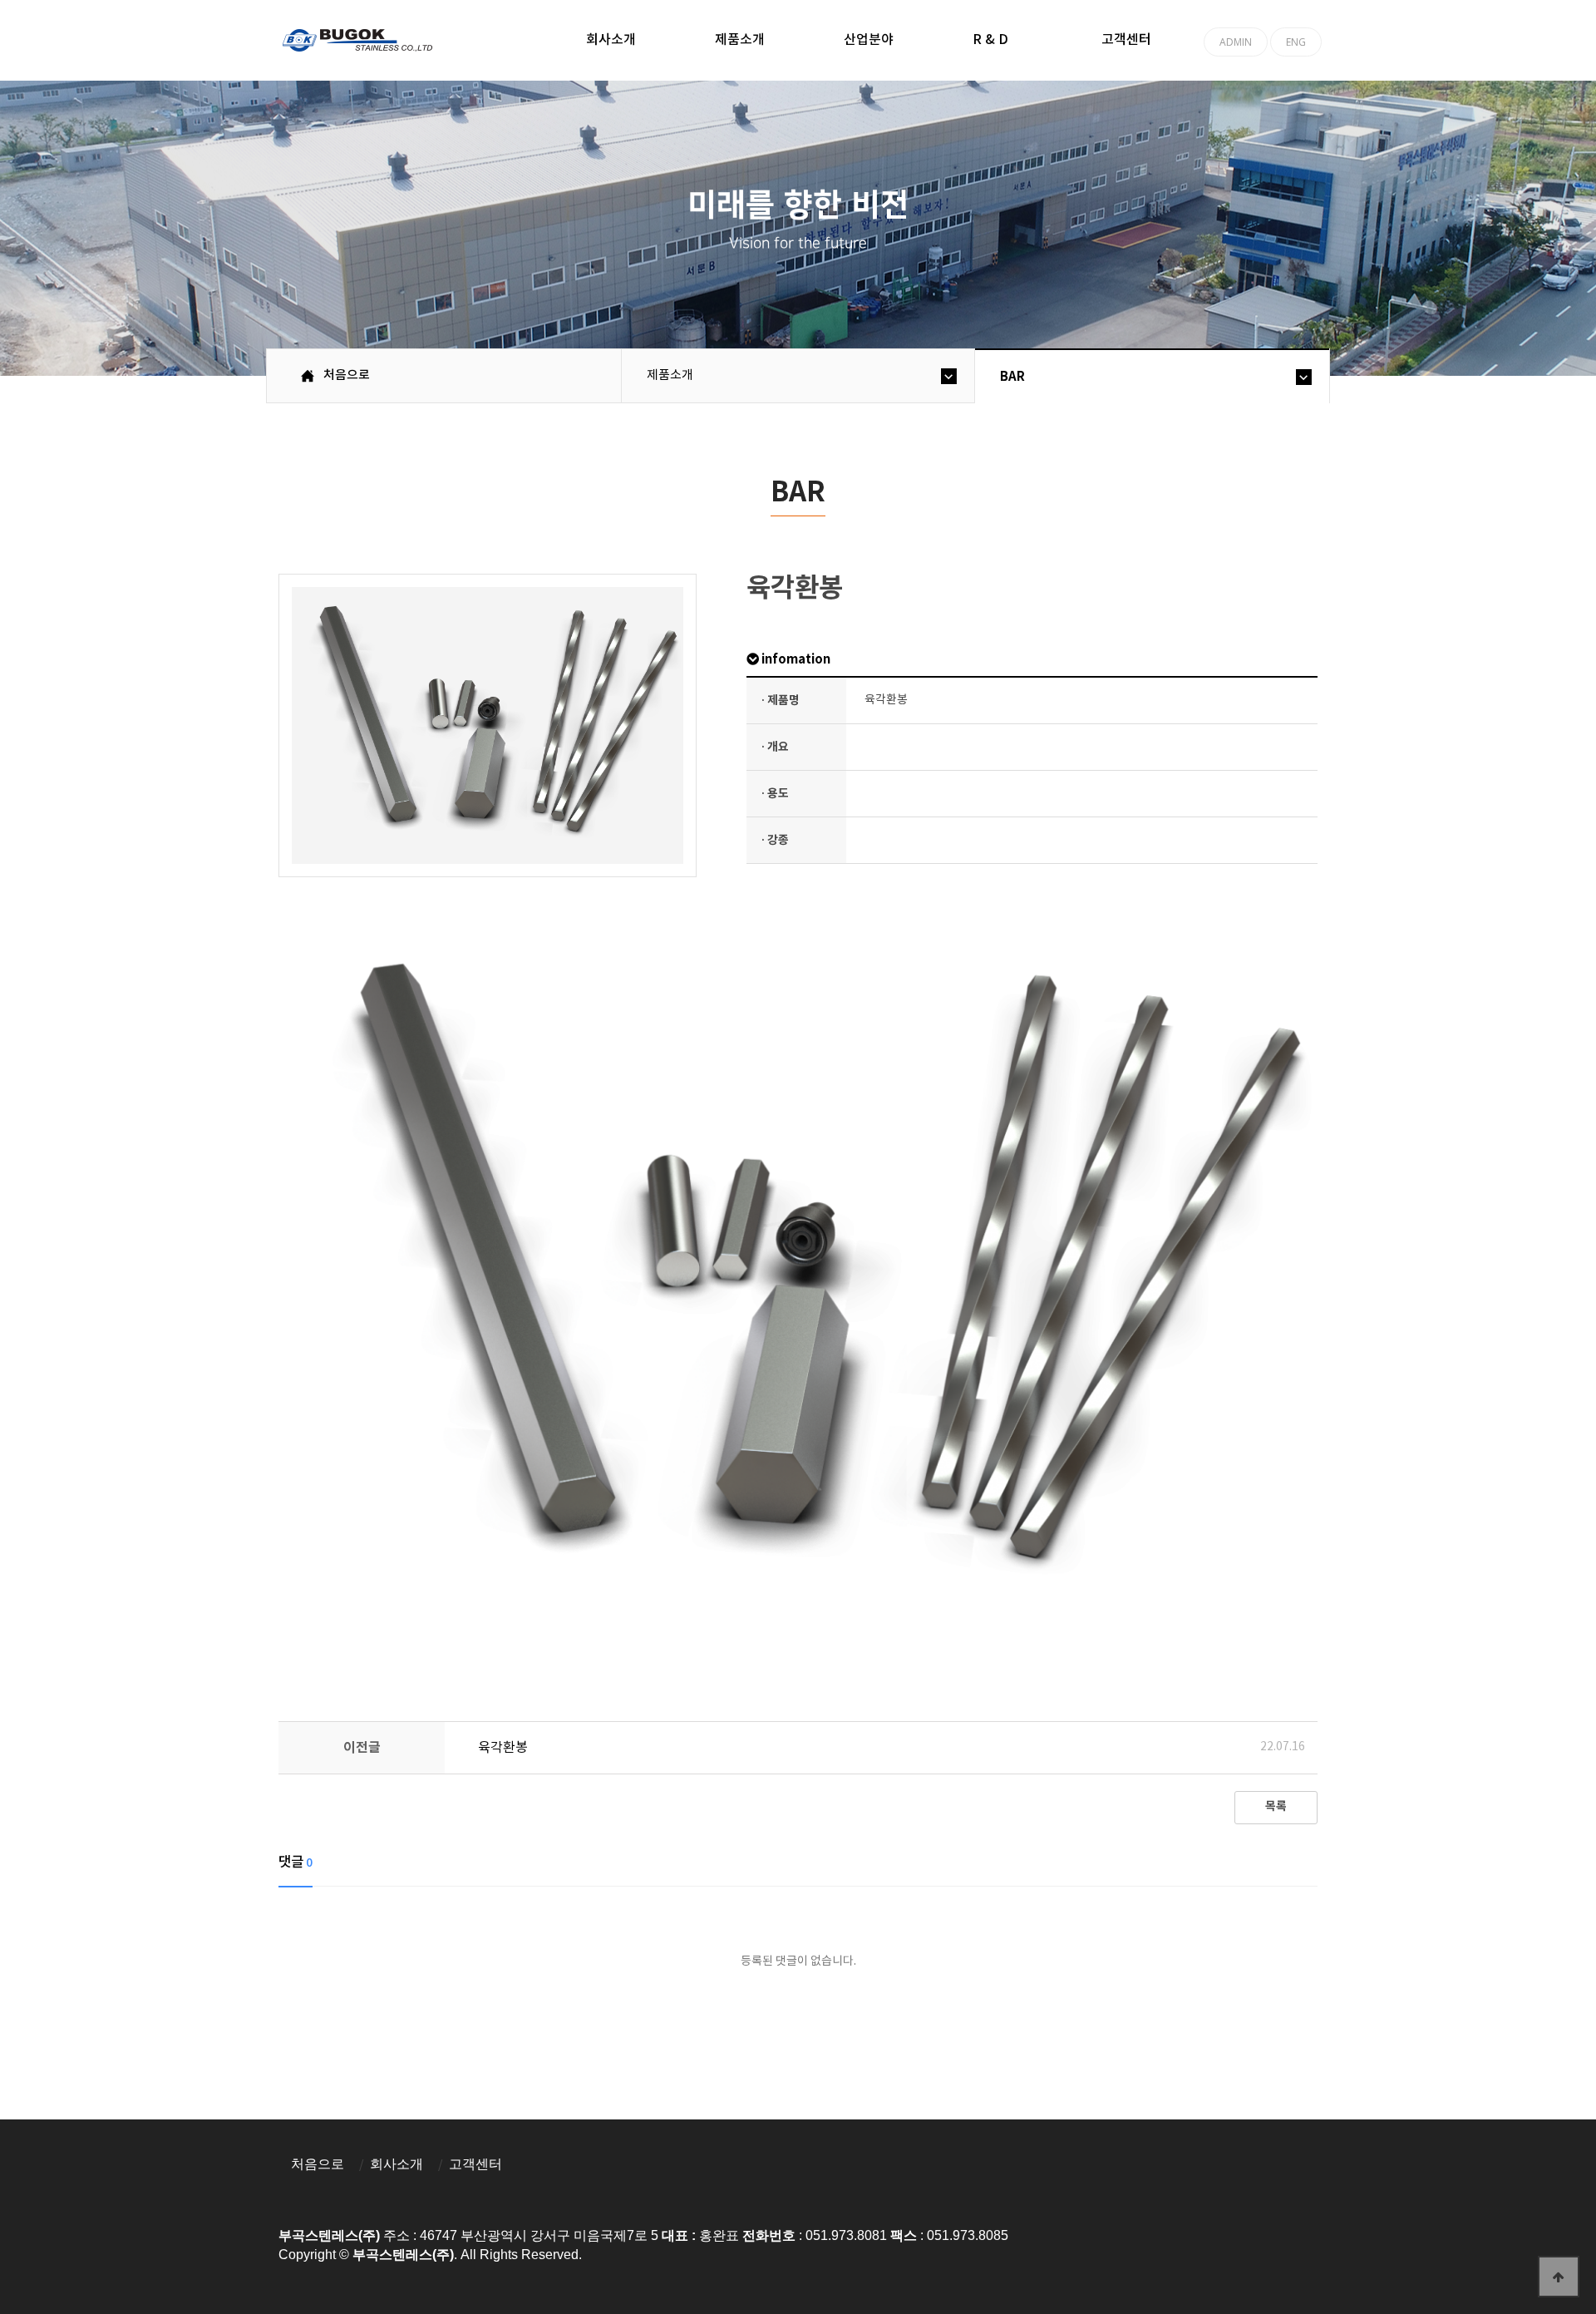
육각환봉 (503, 1748)
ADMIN (1236, 42)
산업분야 (869, 40)
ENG (1296, 42)
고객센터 (1126, 40)
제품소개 (740, 40)
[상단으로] (1559, 2277)
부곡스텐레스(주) (360, 42)
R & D (990, 40)
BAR (1012, 377)
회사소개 (611, 40)
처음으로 (318, 2164)
